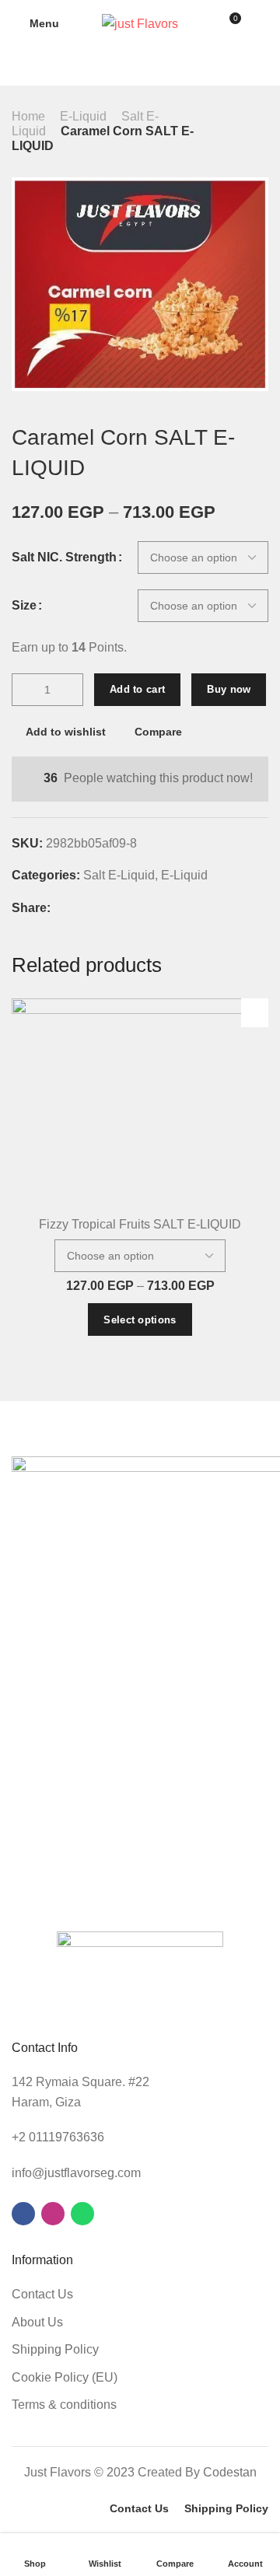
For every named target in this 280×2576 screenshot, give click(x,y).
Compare (158, 732)
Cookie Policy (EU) (65, 2377)
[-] (24, 690)
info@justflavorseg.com (76, 2173)
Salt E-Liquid (119, 875)
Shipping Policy (55, 2349)
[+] (71, 690)
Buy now (229, 689)
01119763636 (66, 2137)
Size (24, 606)
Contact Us (42, 2294)
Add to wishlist (66, 732)
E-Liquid (83, 116)
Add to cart (137, 689)
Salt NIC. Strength (64, 557)
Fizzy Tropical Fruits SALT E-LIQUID (140, 1224)
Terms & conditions (64, 2405)
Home (28, 116)
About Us (37, 2322)
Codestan (230, 2472)
